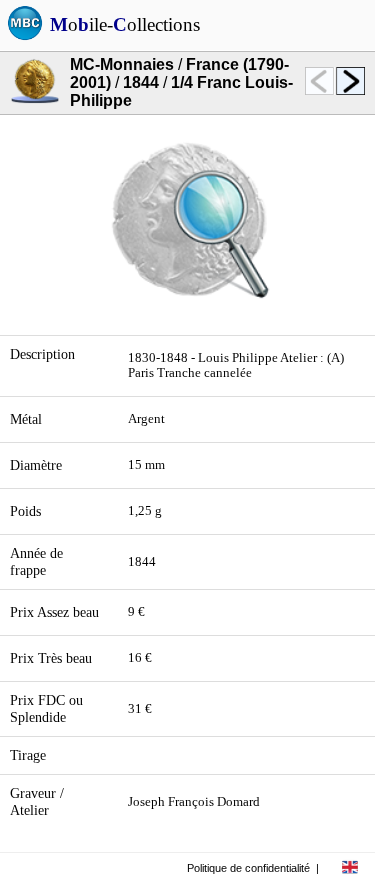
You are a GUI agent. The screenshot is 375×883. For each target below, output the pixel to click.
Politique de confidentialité (248, 868)
